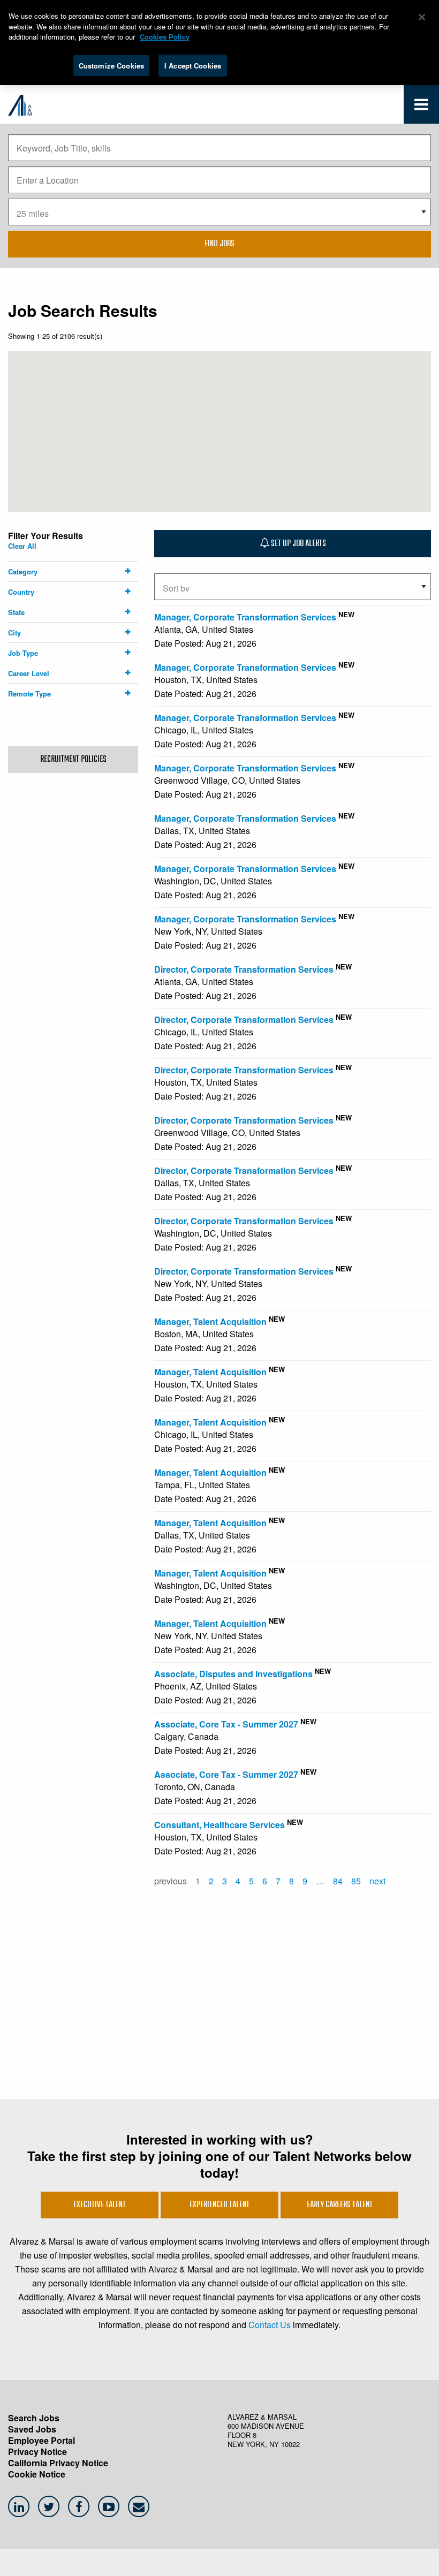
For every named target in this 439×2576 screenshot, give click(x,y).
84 (338, 1881)
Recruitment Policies (73, 760)
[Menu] (421, 107)
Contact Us (270, 2325)
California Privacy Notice (58, 2463)
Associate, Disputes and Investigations (233, 1674)
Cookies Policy (165, 37)
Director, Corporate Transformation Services (244, 969)
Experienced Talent (219, 2205)
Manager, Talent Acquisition (210, 1321)
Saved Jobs (32, 2429)
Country (21, 592)
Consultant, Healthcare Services (219, 1825)
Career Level (29, 673)
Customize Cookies (111, 66)
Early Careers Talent (340, 2205)
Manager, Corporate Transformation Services (245, 617)
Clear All (22, 546)
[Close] (422, 17)
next (377, 1881)
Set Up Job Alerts (298, 544)
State (16, 612)
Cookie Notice (37, 2474)
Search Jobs (34, 2418)
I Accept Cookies (193, 66)
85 (356, 1881)
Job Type (23, 653)
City (14, 632)
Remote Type (29, 694)
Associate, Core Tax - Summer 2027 (226, 1724)
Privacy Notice (37, 2452)
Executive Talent (100, 2205)
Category (23, 571)
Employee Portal (41, 2440)
